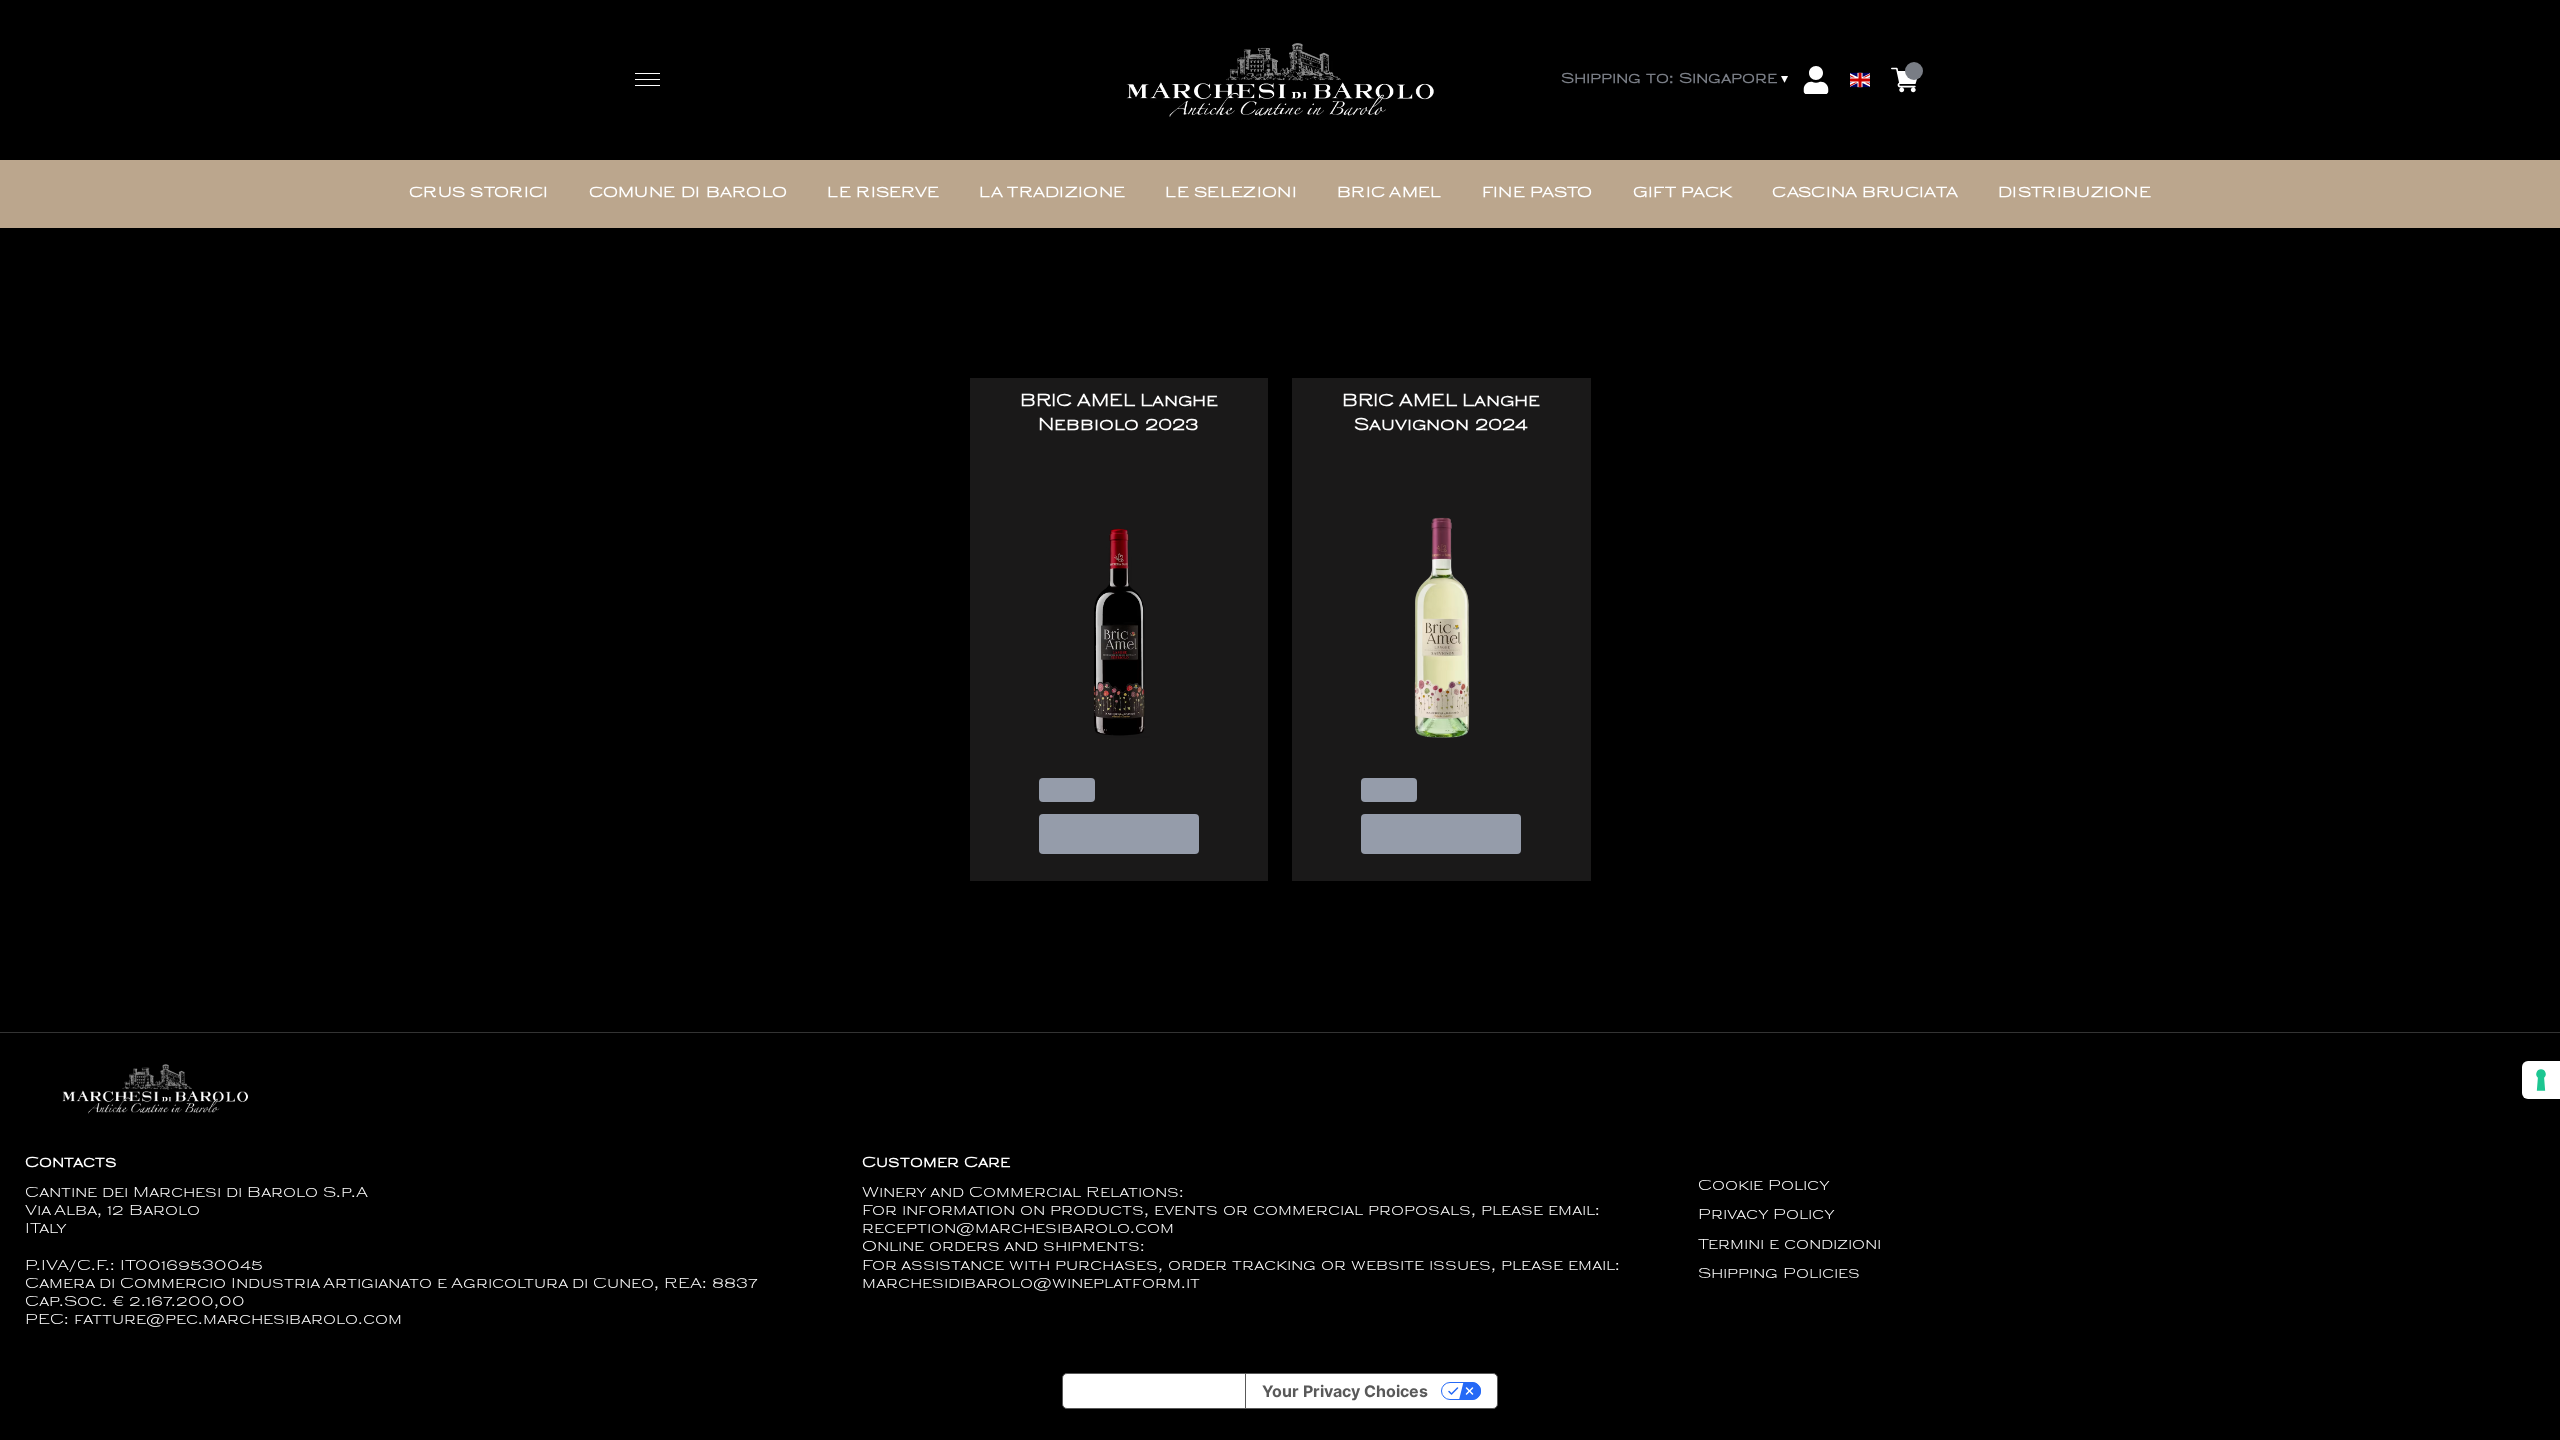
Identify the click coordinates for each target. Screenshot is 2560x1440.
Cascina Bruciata (1865, 193)
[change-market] (1676, 80)
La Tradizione (1052, 193)
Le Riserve (883, 193)
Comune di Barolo (688, 193)
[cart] (1905, 80)
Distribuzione (2074, 193)
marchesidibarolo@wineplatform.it (1031, 1284)
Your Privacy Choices (1345, 1391)
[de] (1860, 53)
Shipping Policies (1779, 1274)
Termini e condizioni (1789, 1245)
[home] (1280, 80)
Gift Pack (1683, 193)
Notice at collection (1154, 1391)
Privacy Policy (1766, 1215)
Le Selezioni (1231, 193)
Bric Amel (1389, 193)
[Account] (1816, 80)
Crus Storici (479, 193)
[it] (1860, 33)
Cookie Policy (1764, 1186)
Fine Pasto (1537, 193)
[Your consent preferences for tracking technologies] (2541, 1080)
